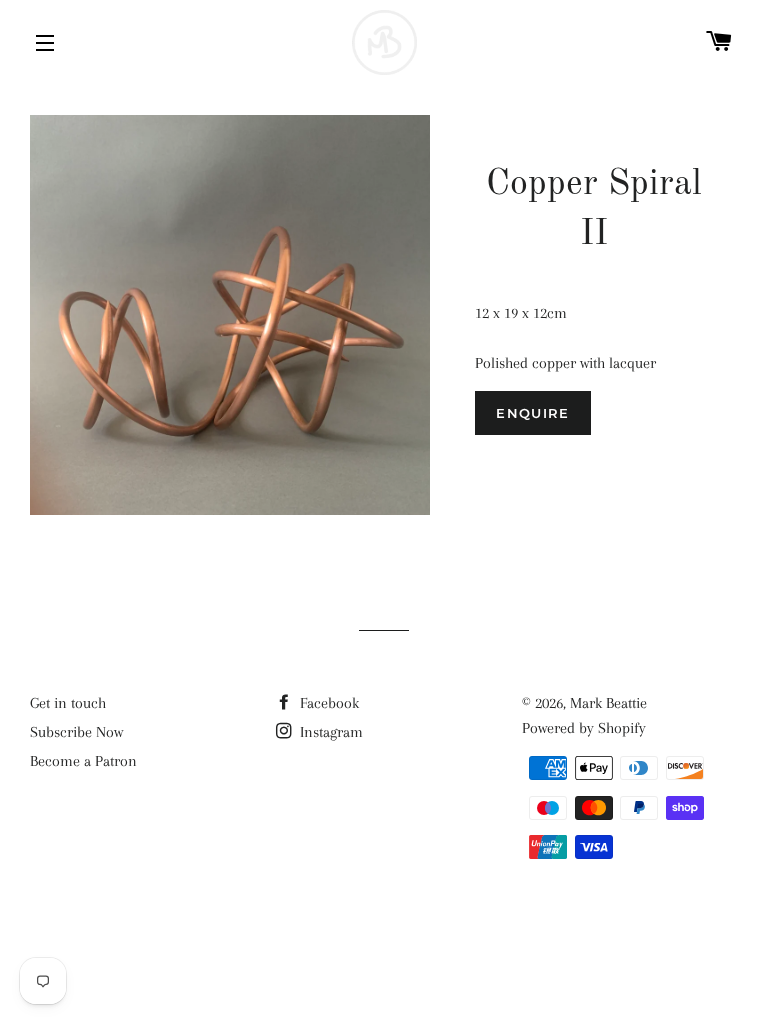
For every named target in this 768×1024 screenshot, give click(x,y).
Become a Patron (83, 761)
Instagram (329, 732)
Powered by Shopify (584, 728)
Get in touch (68, 703)
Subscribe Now (76, 732)
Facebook (327, 703)
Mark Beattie (608, 703)
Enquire (532, 413)
